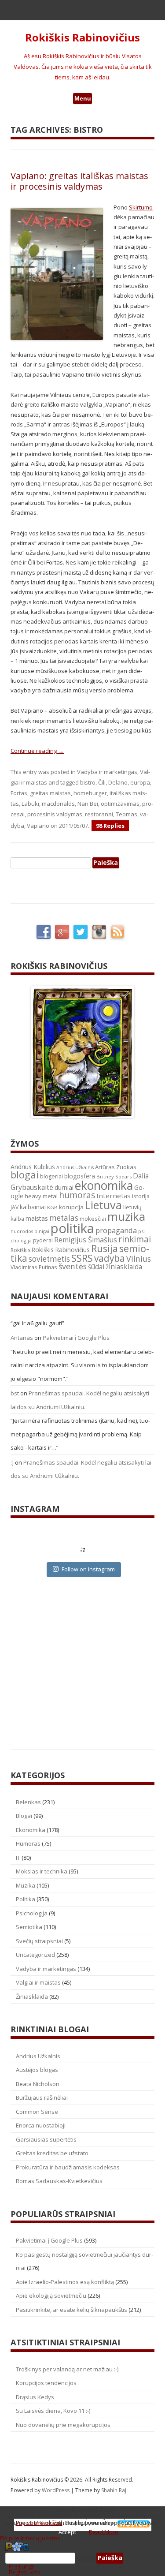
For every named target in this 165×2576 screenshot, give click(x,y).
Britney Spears (114, 1176)
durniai (64, 1187)
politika (72, 1228)
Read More (104, 2532)
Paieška (86, 2558)
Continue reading (37, 751)
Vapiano (38, 826)
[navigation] (82, 2558)
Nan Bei (88, 804)
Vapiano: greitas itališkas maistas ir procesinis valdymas (79, 181)
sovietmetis (49, 1259)
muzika (126, 1216)
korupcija (71, 1207)
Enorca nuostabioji (41, 2125)
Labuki (30, 804)
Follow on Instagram (88, 1569)
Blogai (24, 1816)
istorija (141, 1196)
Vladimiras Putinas (34, 1267)
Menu (83, 98)
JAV (15, 1207)
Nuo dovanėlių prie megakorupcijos (63, 2425)
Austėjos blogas (37, 2070)
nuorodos (22, 1231)
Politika (26, 1899)
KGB (52, 1207)
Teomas (126, 814)
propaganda (116, 1230)
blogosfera (80, 1176)
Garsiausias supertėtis (46, 2139)
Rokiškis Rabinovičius (82, 38)
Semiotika (29, 1927)
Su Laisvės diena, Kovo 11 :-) (53, 2411)
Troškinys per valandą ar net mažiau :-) (67, 2369)
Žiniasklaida (32, 1996)
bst (15, 1393)
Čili (102, 782)
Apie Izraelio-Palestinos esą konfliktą (65, 2282)
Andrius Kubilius (33, 1167)
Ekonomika (31, 1830)
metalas (64, 1218)
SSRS (82, 1258)
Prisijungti (22, 2566)
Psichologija (32, 1913)
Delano (118, 782)
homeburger (90, 793)
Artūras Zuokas (116, 1167)
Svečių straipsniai (39, 1941)
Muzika (26, 1885)
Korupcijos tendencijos (46, 2383)
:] (12, 1462)
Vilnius (139, 1259)
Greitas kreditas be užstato (52, 2153)
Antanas (22, 1338)
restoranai (99, 814)
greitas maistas (50, 793)
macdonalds (58, 804)
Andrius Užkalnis (75, 1167)
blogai (25, 1175)
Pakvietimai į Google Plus (76, 1338)
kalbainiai (33, 1207)
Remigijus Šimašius (86, 1240)
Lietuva (103, 1205)
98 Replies (110, 826)
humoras (77, 1195)
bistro (88, 782)
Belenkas (28, 1802)
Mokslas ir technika (42, 1871)
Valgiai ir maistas (38, 1982)
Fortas (19, 793)
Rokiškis (20, 1250)
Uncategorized (35, 1955)
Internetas (114, 1196)
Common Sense (37, 2112)
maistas (37, 1218)
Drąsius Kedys (35, 2397)
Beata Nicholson (38, 2084)
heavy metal (41, 1196)
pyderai (43, 1240)
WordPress (56, 2490)
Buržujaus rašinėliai (42, 2097)
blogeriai (51, 1176)
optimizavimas (120, 804)
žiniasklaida (124, 1267)
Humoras (28, 1843)
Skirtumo (141, 207)
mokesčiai (93, 1219)
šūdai (96, 1267)
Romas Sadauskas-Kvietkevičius (59, 2181)
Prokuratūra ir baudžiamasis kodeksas (68, 2167)
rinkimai (135, 1239)
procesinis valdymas (55, 814)
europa (140, 782)
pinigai (42, 1231)
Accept (67, 2532)
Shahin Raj (114, 2490)
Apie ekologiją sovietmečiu (51, 2296)
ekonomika (104, 1185)
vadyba (110, 1258)
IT (18, 1858)
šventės (73, 1266)
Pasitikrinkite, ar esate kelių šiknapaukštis (71, 2310)
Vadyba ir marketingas (107, 772)
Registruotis (25, 2572)
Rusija (104, 1248)
